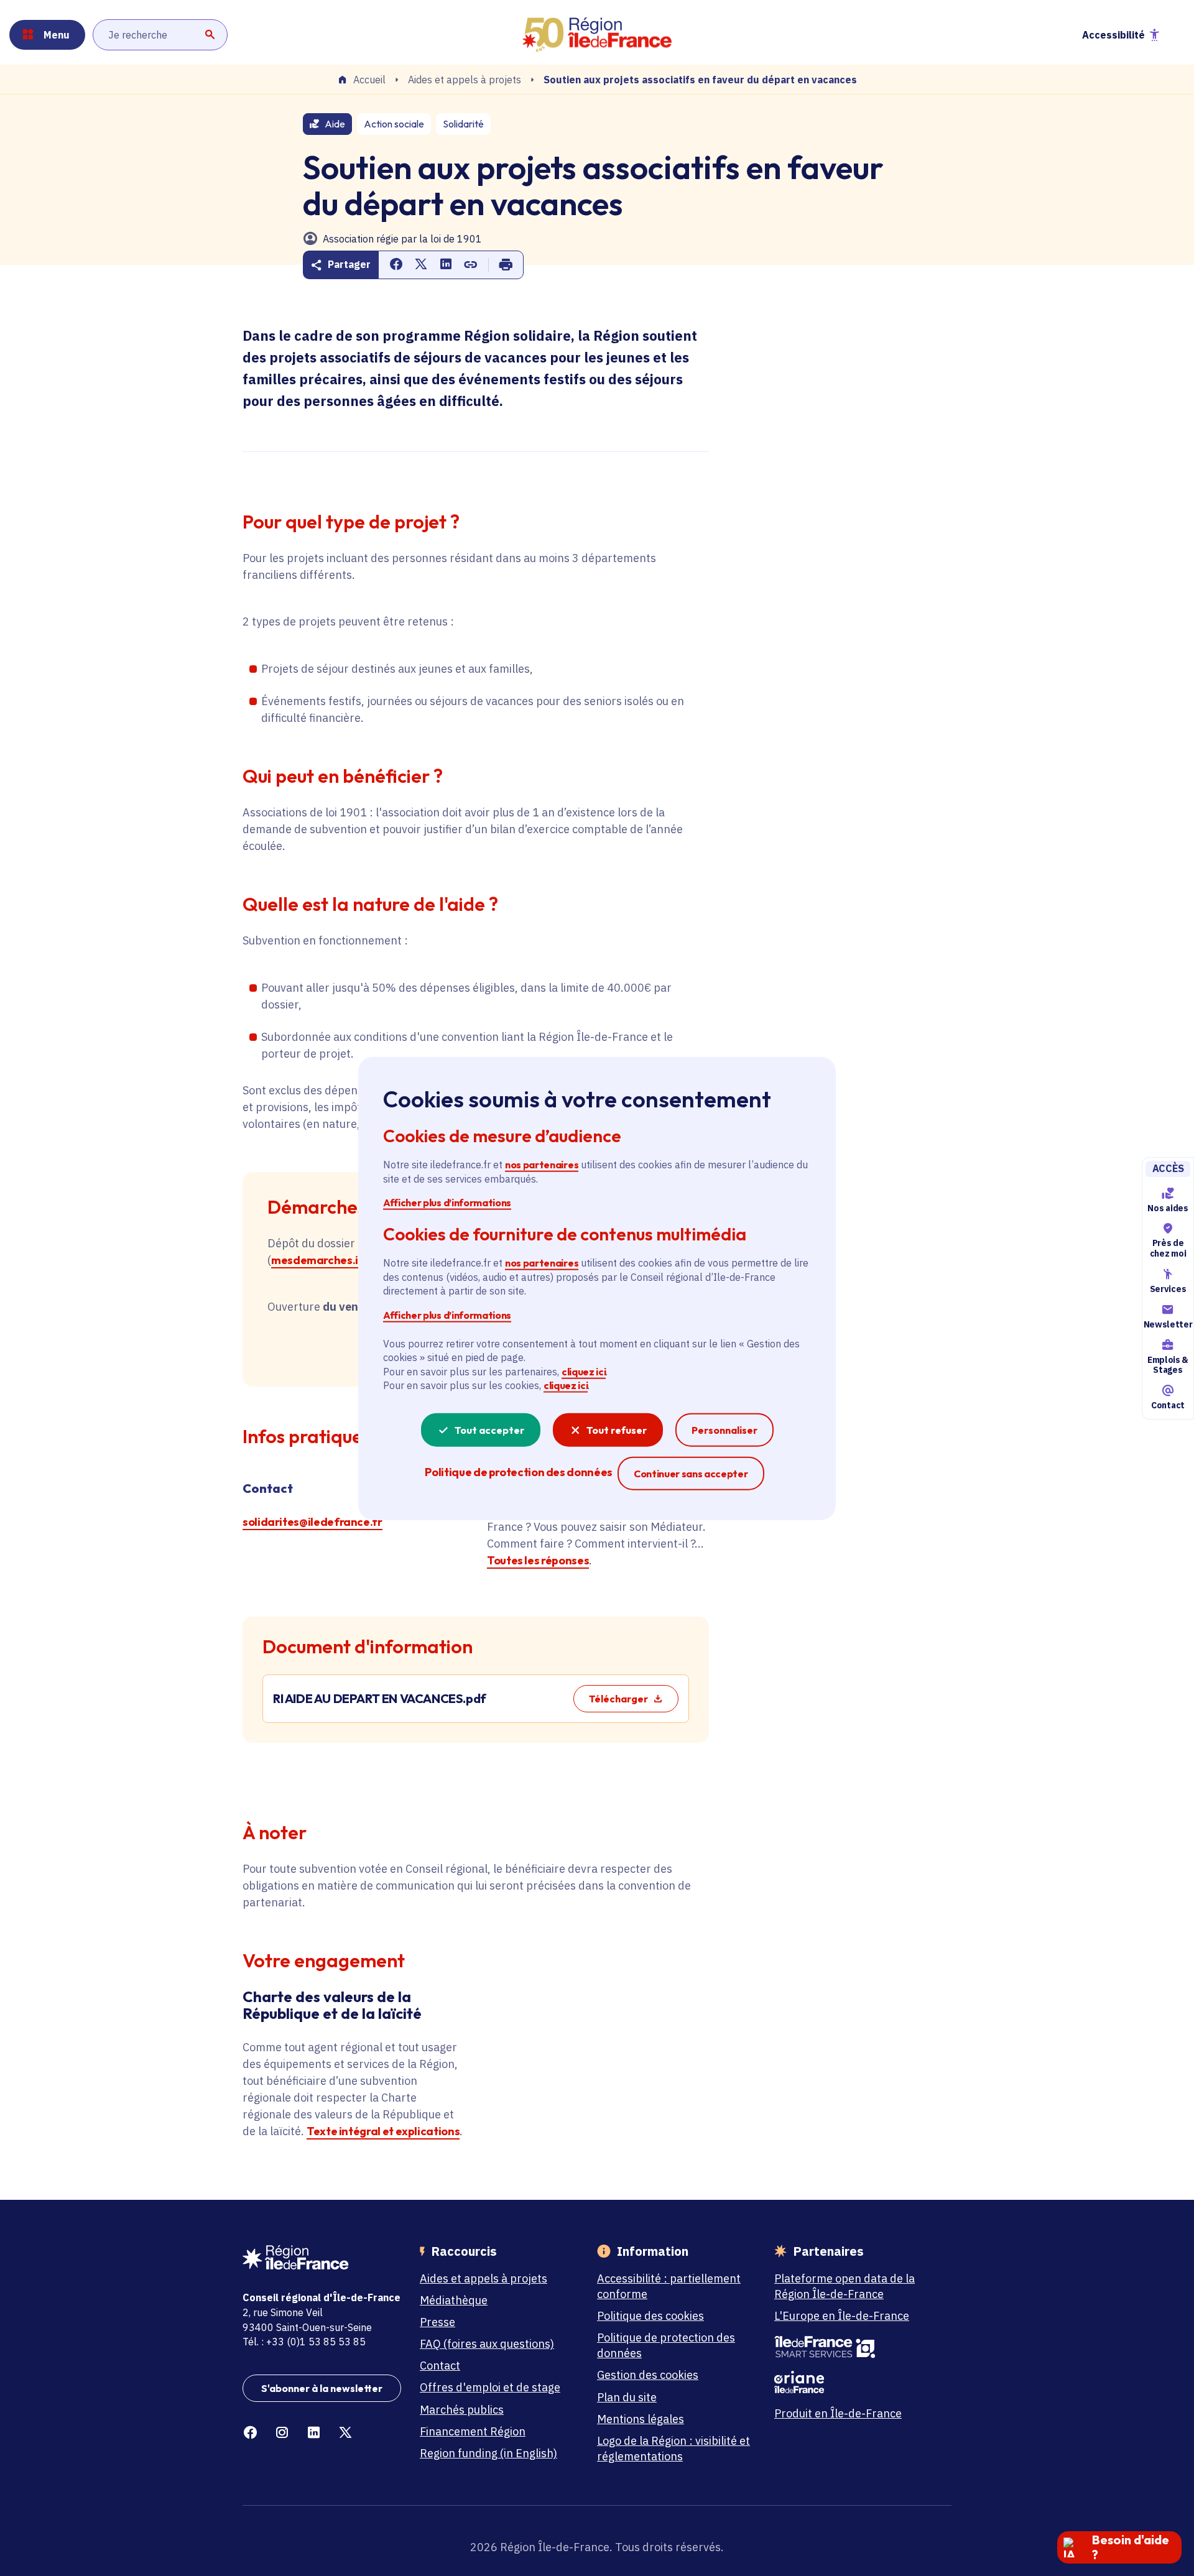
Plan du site (627, 2397)
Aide (335, 124)
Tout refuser (617, 1429)
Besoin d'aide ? (1131, 2547)
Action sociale (394, 124)
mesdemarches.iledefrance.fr (350, 1260)
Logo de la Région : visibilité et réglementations (673, 2449)
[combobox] (160, 35)
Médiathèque (454, 2300)
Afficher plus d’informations (447, 1202)
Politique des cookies (650, 2316)
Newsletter (1168, 1324)
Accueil (369, 80)
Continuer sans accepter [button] (691, 1473)
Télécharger (618, 1699)
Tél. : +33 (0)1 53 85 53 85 (304, 2342)
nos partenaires (542, 1165)
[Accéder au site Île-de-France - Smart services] (854, 2347)
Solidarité (463, 124)
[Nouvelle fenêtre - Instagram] (282, 2433)
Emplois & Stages (1168, 1364)
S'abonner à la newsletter (322, 2388)
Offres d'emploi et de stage (490, 2387)
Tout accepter (489, 1429)
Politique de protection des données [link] (518, 1471)
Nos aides (1168, 1207)
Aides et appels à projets (465, 80)
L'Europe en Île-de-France (842, 2316)
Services (1168, 1289)
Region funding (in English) (488, 2453)
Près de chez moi (1168, 1248)
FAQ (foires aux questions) (487, 2344)
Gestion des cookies (648, 2375)
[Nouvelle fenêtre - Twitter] (345, 2433)
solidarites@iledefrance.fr (312, 1522)
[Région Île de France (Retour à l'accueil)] (597, 35)
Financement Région (473, 2431)
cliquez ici (584, 1371)
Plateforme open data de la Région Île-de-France (845, 2286)
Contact (1168, 1405)
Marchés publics (462, 2410)
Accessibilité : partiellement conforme (669, 2286)
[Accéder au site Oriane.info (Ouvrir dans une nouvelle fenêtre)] (854, 2382)
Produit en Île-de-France (838, 2413)
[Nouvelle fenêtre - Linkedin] (314, 2433)
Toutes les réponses (538, 1560)
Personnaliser (724, 1429)
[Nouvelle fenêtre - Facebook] (250, 2433)
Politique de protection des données (666, 2345)
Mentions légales (641, 2419)
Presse (437, 2322)
